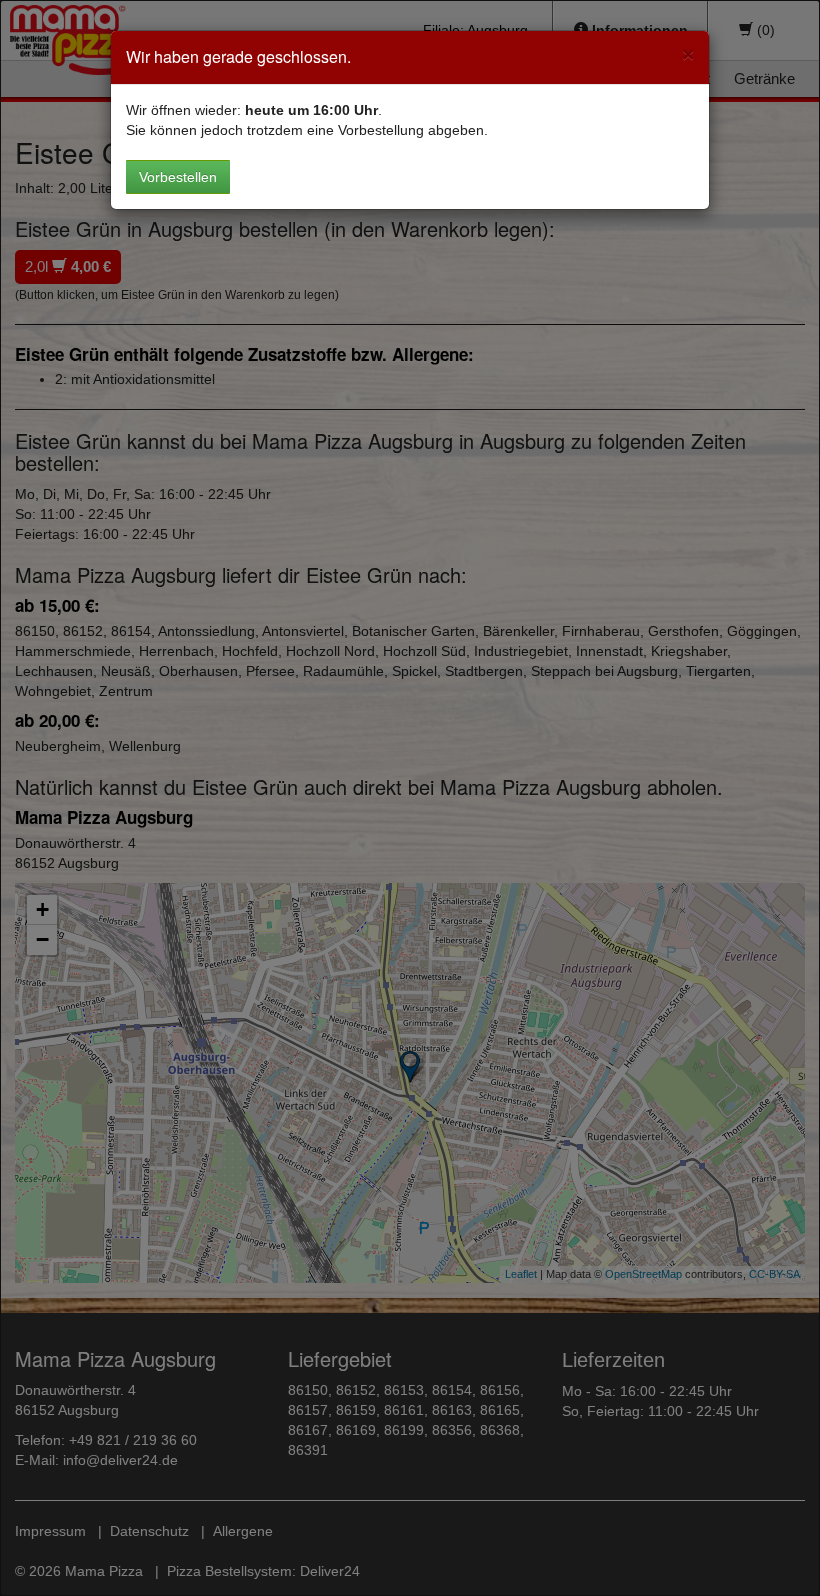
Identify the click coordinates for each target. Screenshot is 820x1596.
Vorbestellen (178, 177)
